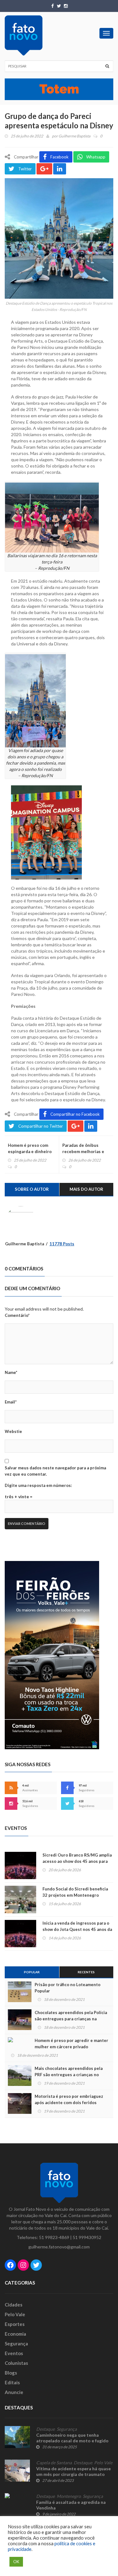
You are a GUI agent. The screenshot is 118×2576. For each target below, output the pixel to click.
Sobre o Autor (32, 1189)
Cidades (14, 2305)
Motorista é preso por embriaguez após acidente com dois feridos (69, 2099)
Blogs (11, 2373)
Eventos (14, 2353)
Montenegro (69, 2496)
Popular (32, 1972)
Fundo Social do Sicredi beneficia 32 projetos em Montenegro (75, 1892)
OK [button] (16, 2562)
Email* (11, 1402)
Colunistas (16, 2363)
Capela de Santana (54, 2463)
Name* (11, 1372)
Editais (12, 2382)
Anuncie (14, 2392)
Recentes (86, 1972)
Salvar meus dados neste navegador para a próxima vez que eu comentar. (55, 1471)
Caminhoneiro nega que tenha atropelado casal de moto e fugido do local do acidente (72, 2441)
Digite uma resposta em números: (38, 1485)
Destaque (45, 2429)
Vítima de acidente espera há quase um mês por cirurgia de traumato (73, 2471)
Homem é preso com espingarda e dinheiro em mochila (30, 1152)
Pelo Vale (15, 2314)
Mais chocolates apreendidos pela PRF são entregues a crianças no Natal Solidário (69, 2075)
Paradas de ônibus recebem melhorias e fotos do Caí (83, 1152)
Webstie (13, 1431)
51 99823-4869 (54, 2237)
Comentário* (17, 1315)
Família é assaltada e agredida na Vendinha (71, 2505)
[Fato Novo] (24, 35)
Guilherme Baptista (74, 136)
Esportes (15, 2324)
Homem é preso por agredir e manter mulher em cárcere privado (71, 2044)
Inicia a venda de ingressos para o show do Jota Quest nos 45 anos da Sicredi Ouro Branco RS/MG (77, 1929)
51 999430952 (87, 2237)
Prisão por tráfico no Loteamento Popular (67, 1988)
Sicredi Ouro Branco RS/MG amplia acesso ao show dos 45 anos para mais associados (77, 1861)
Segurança (16, 2344)
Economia (15, 2334)
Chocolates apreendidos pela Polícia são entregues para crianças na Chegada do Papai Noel (71, 2019)
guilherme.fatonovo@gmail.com (59, 2247)
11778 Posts (62, 1244)
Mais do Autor (86, 1189)
